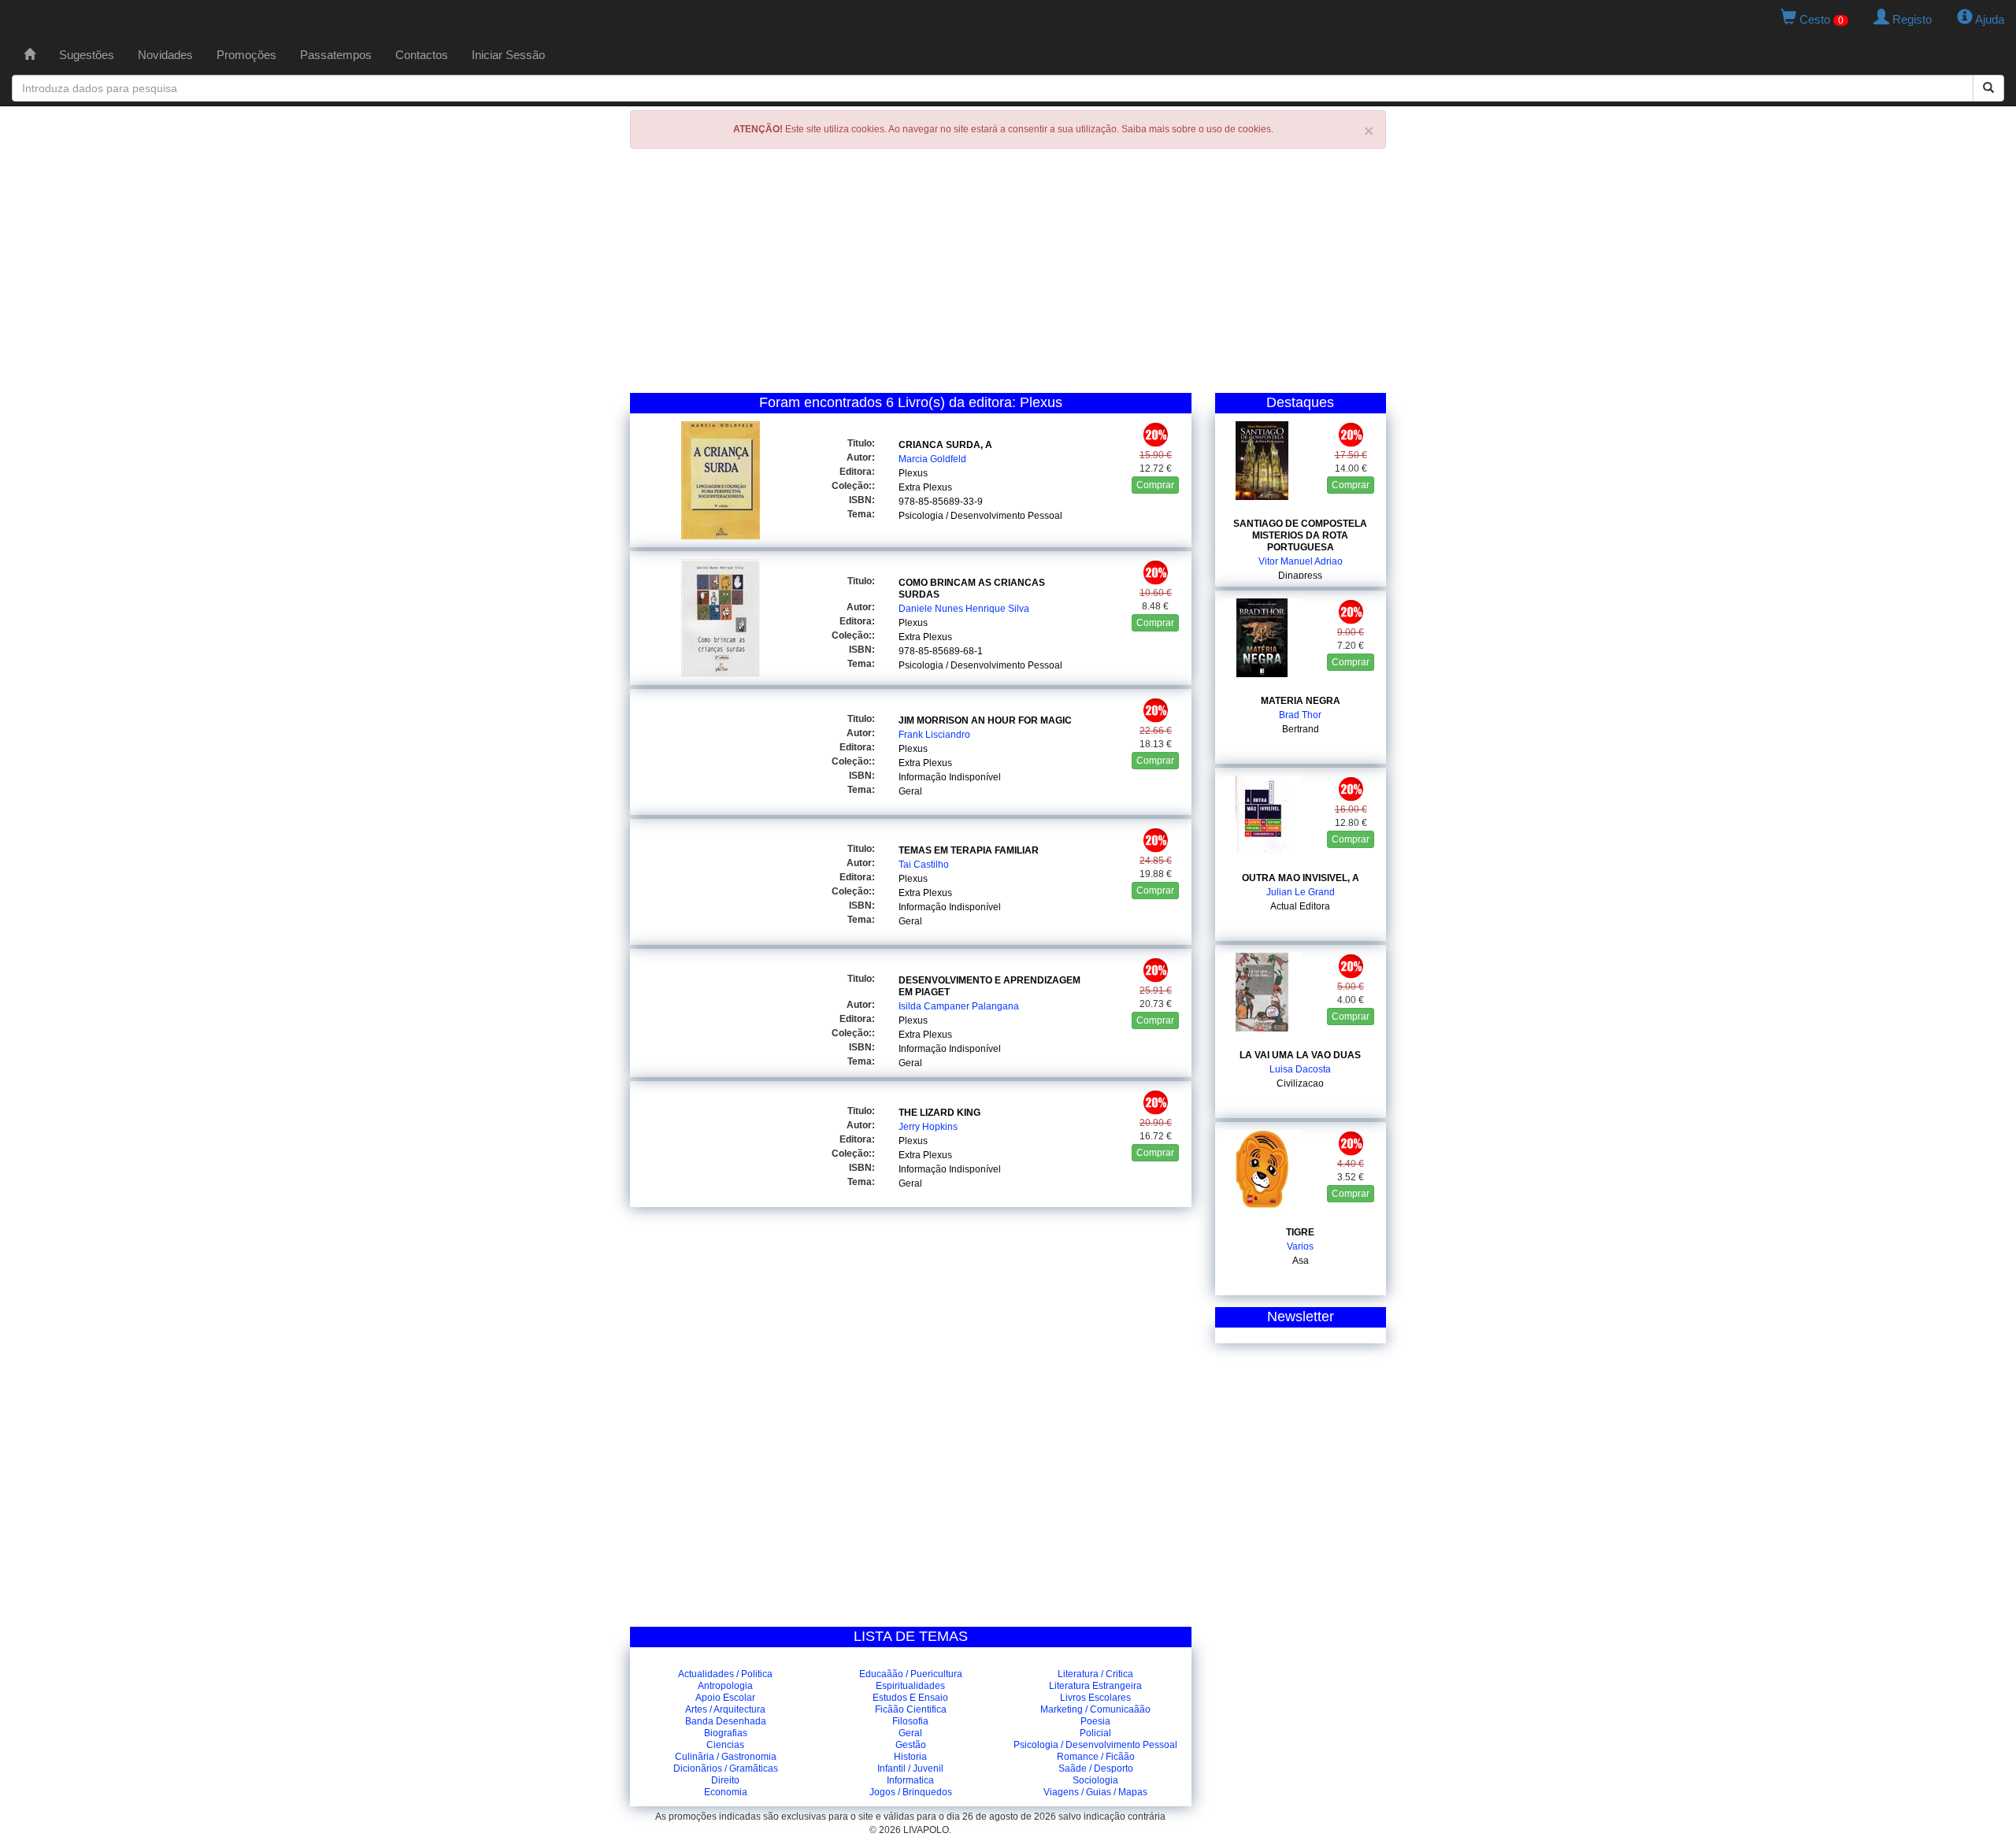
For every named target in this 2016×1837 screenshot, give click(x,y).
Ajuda (1988, 19)
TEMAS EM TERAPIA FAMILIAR (969, 850)
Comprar (1155, 485)
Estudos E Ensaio (910, 1698)
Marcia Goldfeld (932, 459)
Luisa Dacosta (1300, 1069)
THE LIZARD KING (939, 1113)
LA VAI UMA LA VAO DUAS (1300, 1055)
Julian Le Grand (1301, 892)
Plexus (913, 473)
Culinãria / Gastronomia (726, 1757)
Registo (1910, 19)
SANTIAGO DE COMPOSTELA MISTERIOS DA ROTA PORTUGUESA (1300, 535)
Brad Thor (1300, 715)
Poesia (1095, 1721)
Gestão (911, 1745)
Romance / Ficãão (1096, 1757)
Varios (1300, 1246)
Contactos (422, 55)
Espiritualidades (910, 1686)
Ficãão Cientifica (911, 1709)
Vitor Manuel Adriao (1301, 561)
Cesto (1820, 19)
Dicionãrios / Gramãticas (726, 1768)
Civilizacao (1300, 1083)
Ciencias (725, 1745)
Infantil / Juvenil (910, 1768)
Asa (1301, 1261)
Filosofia (910, 1721)
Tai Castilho (924, 865)
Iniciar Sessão (508, 55)
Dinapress (1300, 576)
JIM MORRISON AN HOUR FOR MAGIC (985, 720)
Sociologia (1095, 1780)
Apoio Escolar (725, 1698)
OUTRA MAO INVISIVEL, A (1301, 878)
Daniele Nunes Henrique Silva (964, 609)
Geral (910, 791)
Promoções (246, 55)
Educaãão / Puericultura (911, 1674)
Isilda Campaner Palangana (959, 1006)
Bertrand (1301, 729)
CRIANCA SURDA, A (945, 445)
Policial (1095, 1733)
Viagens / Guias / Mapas (1095, 1792)
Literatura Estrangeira (1095, 1686)
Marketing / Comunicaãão (1095, 1709)
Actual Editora (1300, 906)
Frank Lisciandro (934, 735)
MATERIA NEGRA (1301, 701)
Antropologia (725, 1686)
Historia (910, 1757)
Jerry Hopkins (928, 1127)
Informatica (910, 1780)
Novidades (165, 55)
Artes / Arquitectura (725, 1709)
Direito (725, 1780)
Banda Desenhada (726, 1721)
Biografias (726, 1733)
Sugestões (87, 55)
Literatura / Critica (1095, 1674)
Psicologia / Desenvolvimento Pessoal (980, 516)
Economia (726, 1792)
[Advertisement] (1008, 275)
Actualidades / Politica (725, 1674)
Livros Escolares (1095, 1698)
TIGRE (1300, 1232)
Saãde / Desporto (1096, 1768)
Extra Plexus (925, 487)
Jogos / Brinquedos (911, 1792)
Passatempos (336, 55)
